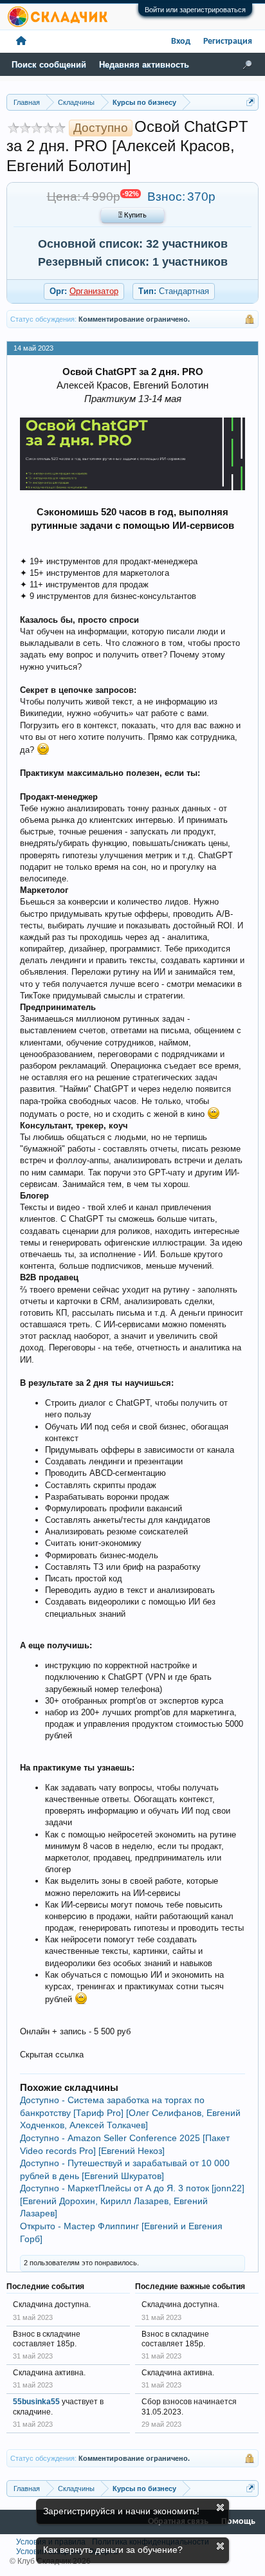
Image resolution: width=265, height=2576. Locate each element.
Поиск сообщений (49, 65)
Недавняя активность (144, 65)
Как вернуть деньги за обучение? (113, 2550)
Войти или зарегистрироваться (195, 10)
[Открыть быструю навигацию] (251, 102)
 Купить (132, 216)
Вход (181, 41)
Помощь (238, 2522)
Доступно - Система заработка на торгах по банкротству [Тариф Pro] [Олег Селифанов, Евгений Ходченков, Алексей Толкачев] (130, 2112)
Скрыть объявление (220, 2507)
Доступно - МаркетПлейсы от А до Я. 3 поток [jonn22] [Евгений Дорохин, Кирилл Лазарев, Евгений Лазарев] (132, 2201)
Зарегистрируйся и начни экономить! (121, 2511)
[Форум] (21, 41)
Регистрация (228, 41)
